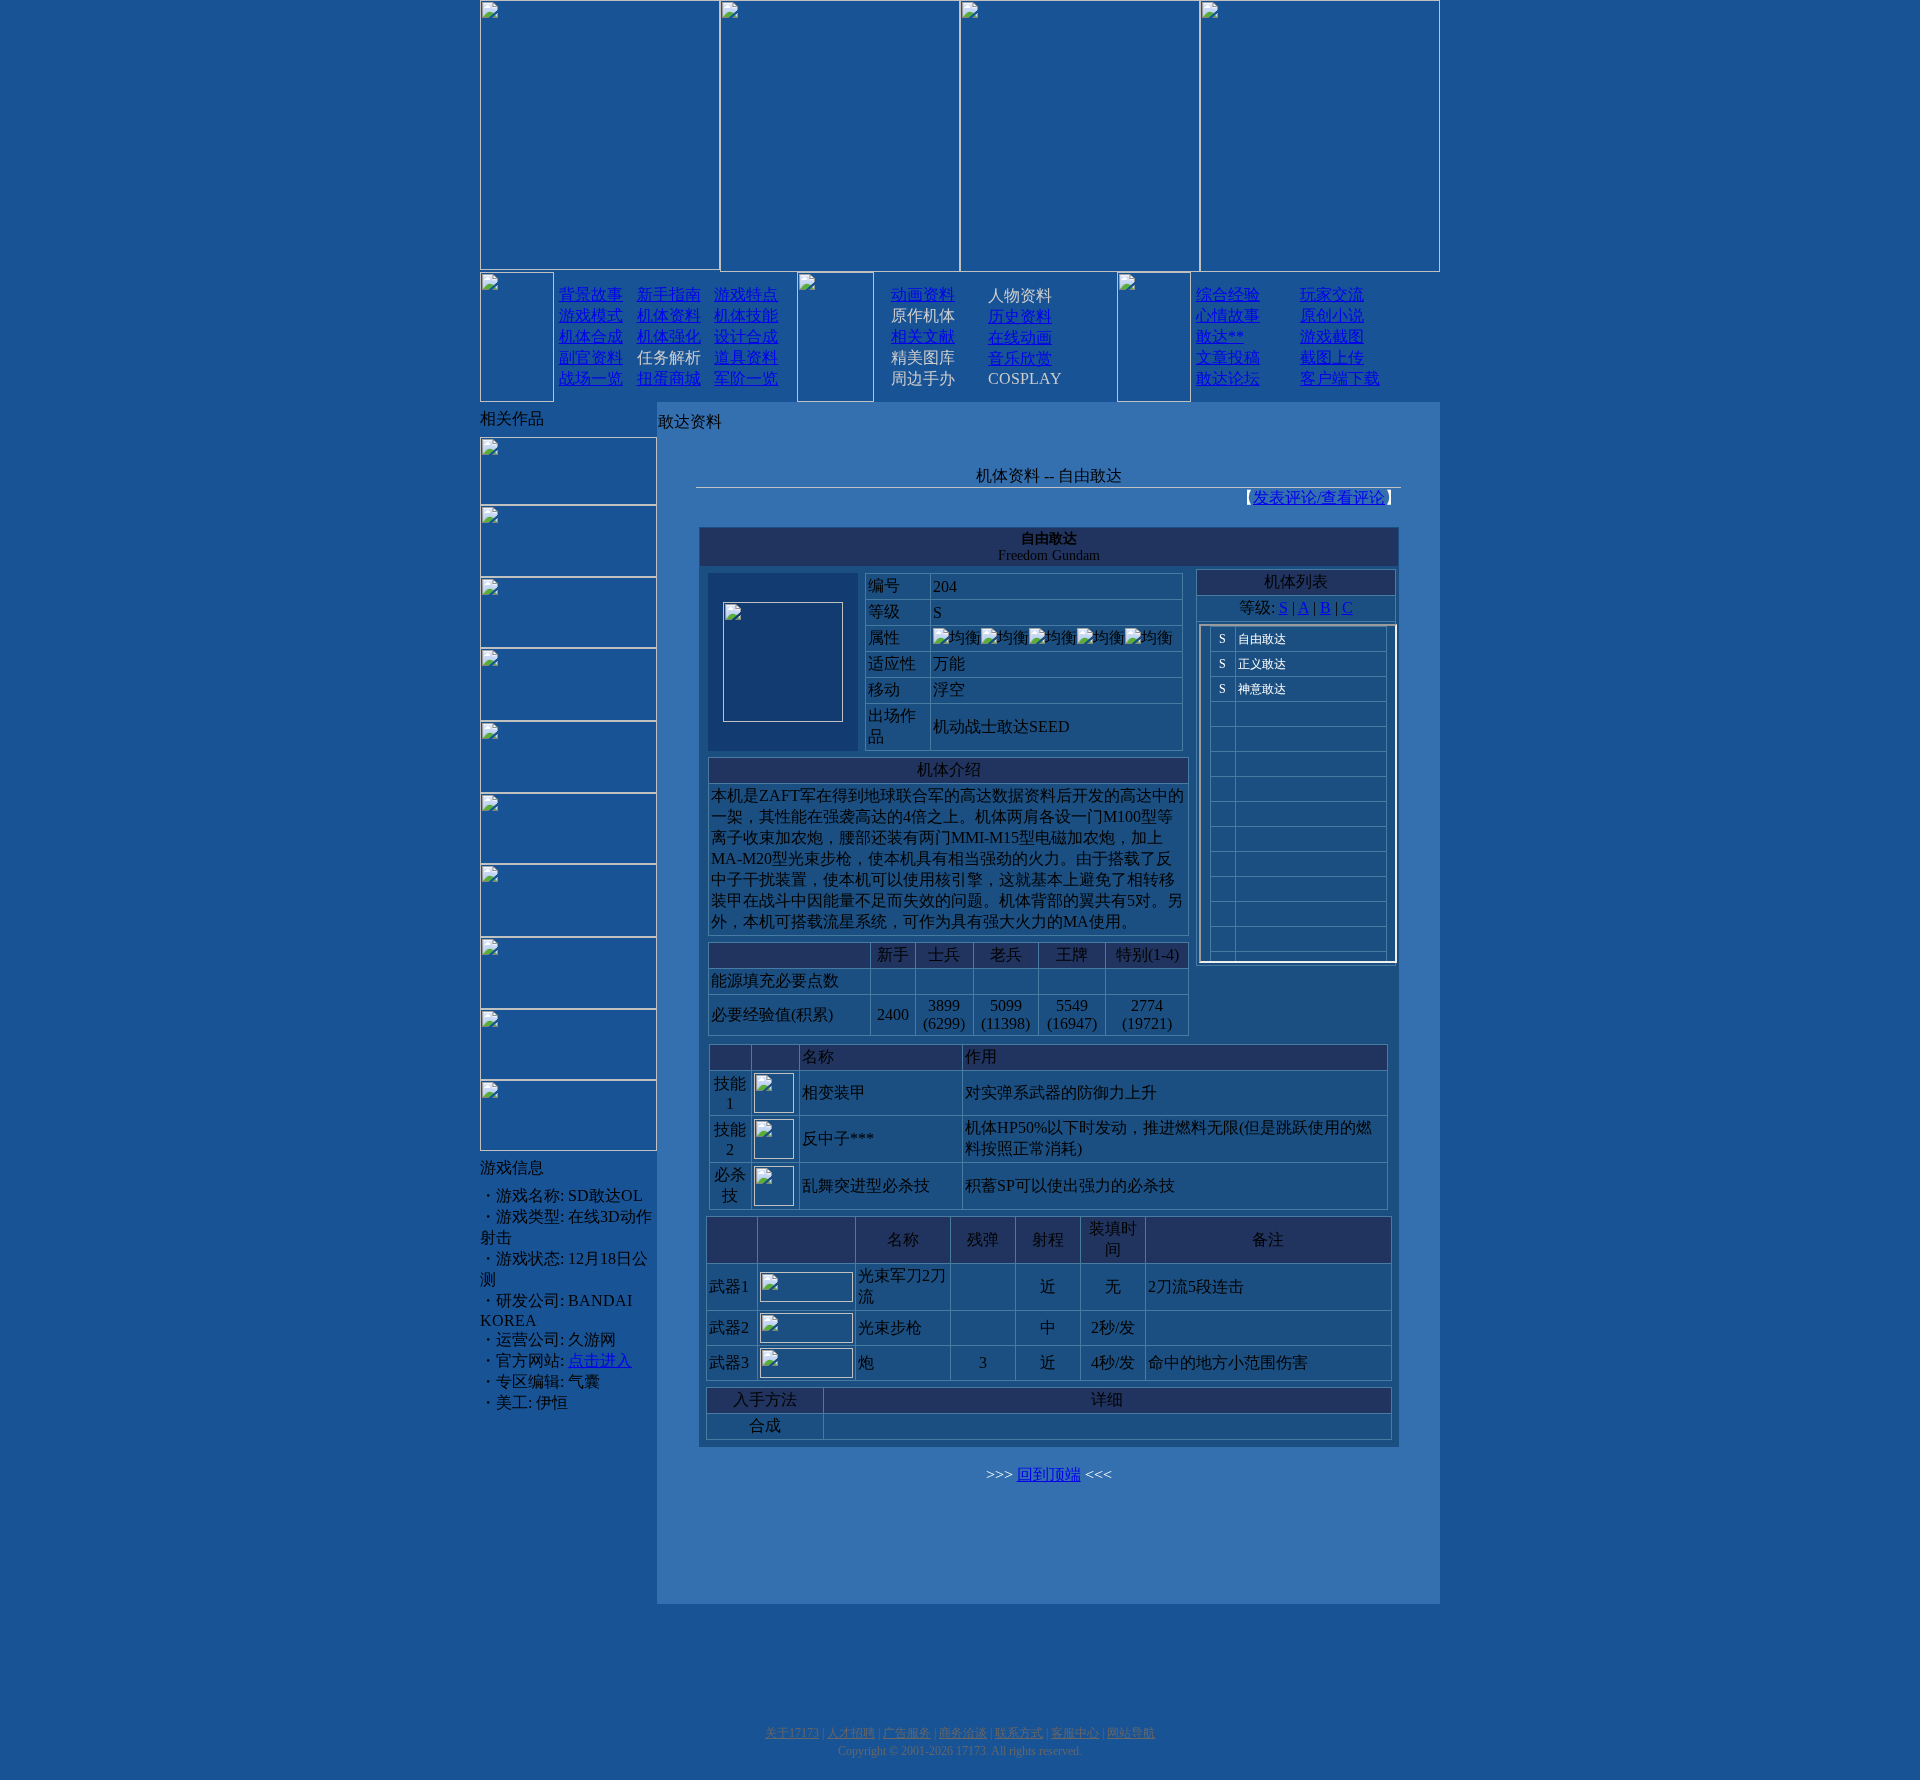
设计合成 (746, 336)
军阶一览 (746, 378)
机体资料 (669, 315)
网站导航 (1131, 1733)
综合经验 (1228, 294)
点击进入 (600, 1360)
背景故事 (591, 294)
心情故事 (1228, 315)
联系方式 (1019, 1733)
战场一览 (591, 378)
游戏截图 (1332, 336)
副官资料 (591, 357)
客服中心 (1075, 1733)
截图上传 (1332, 357)
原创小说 (1332, 315)
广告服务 (907, 1733)
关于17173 (792, 1733)
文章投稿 (1228, 357)
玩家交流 (1332, 294)
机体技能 (746, 315)
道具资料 (746, 357)
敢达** (1220, 336)
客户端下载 (1340, 378)
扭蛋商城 (669, 378)
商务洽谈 (963, 1733)
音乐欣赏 (1020, 358)
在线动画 (1020, 337)
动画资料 (923, 294)
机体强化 (669, 336)
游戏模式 (591, 315)
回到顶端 (1049, 1474)
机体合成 (591, 336)
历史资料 (1020, 316)
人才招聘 (851, 1733)
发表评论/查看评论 (1319, 497)
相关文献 (923, 336)
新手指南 (669, 294)
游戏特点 (746, 294)
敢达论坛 (1228, 378)
